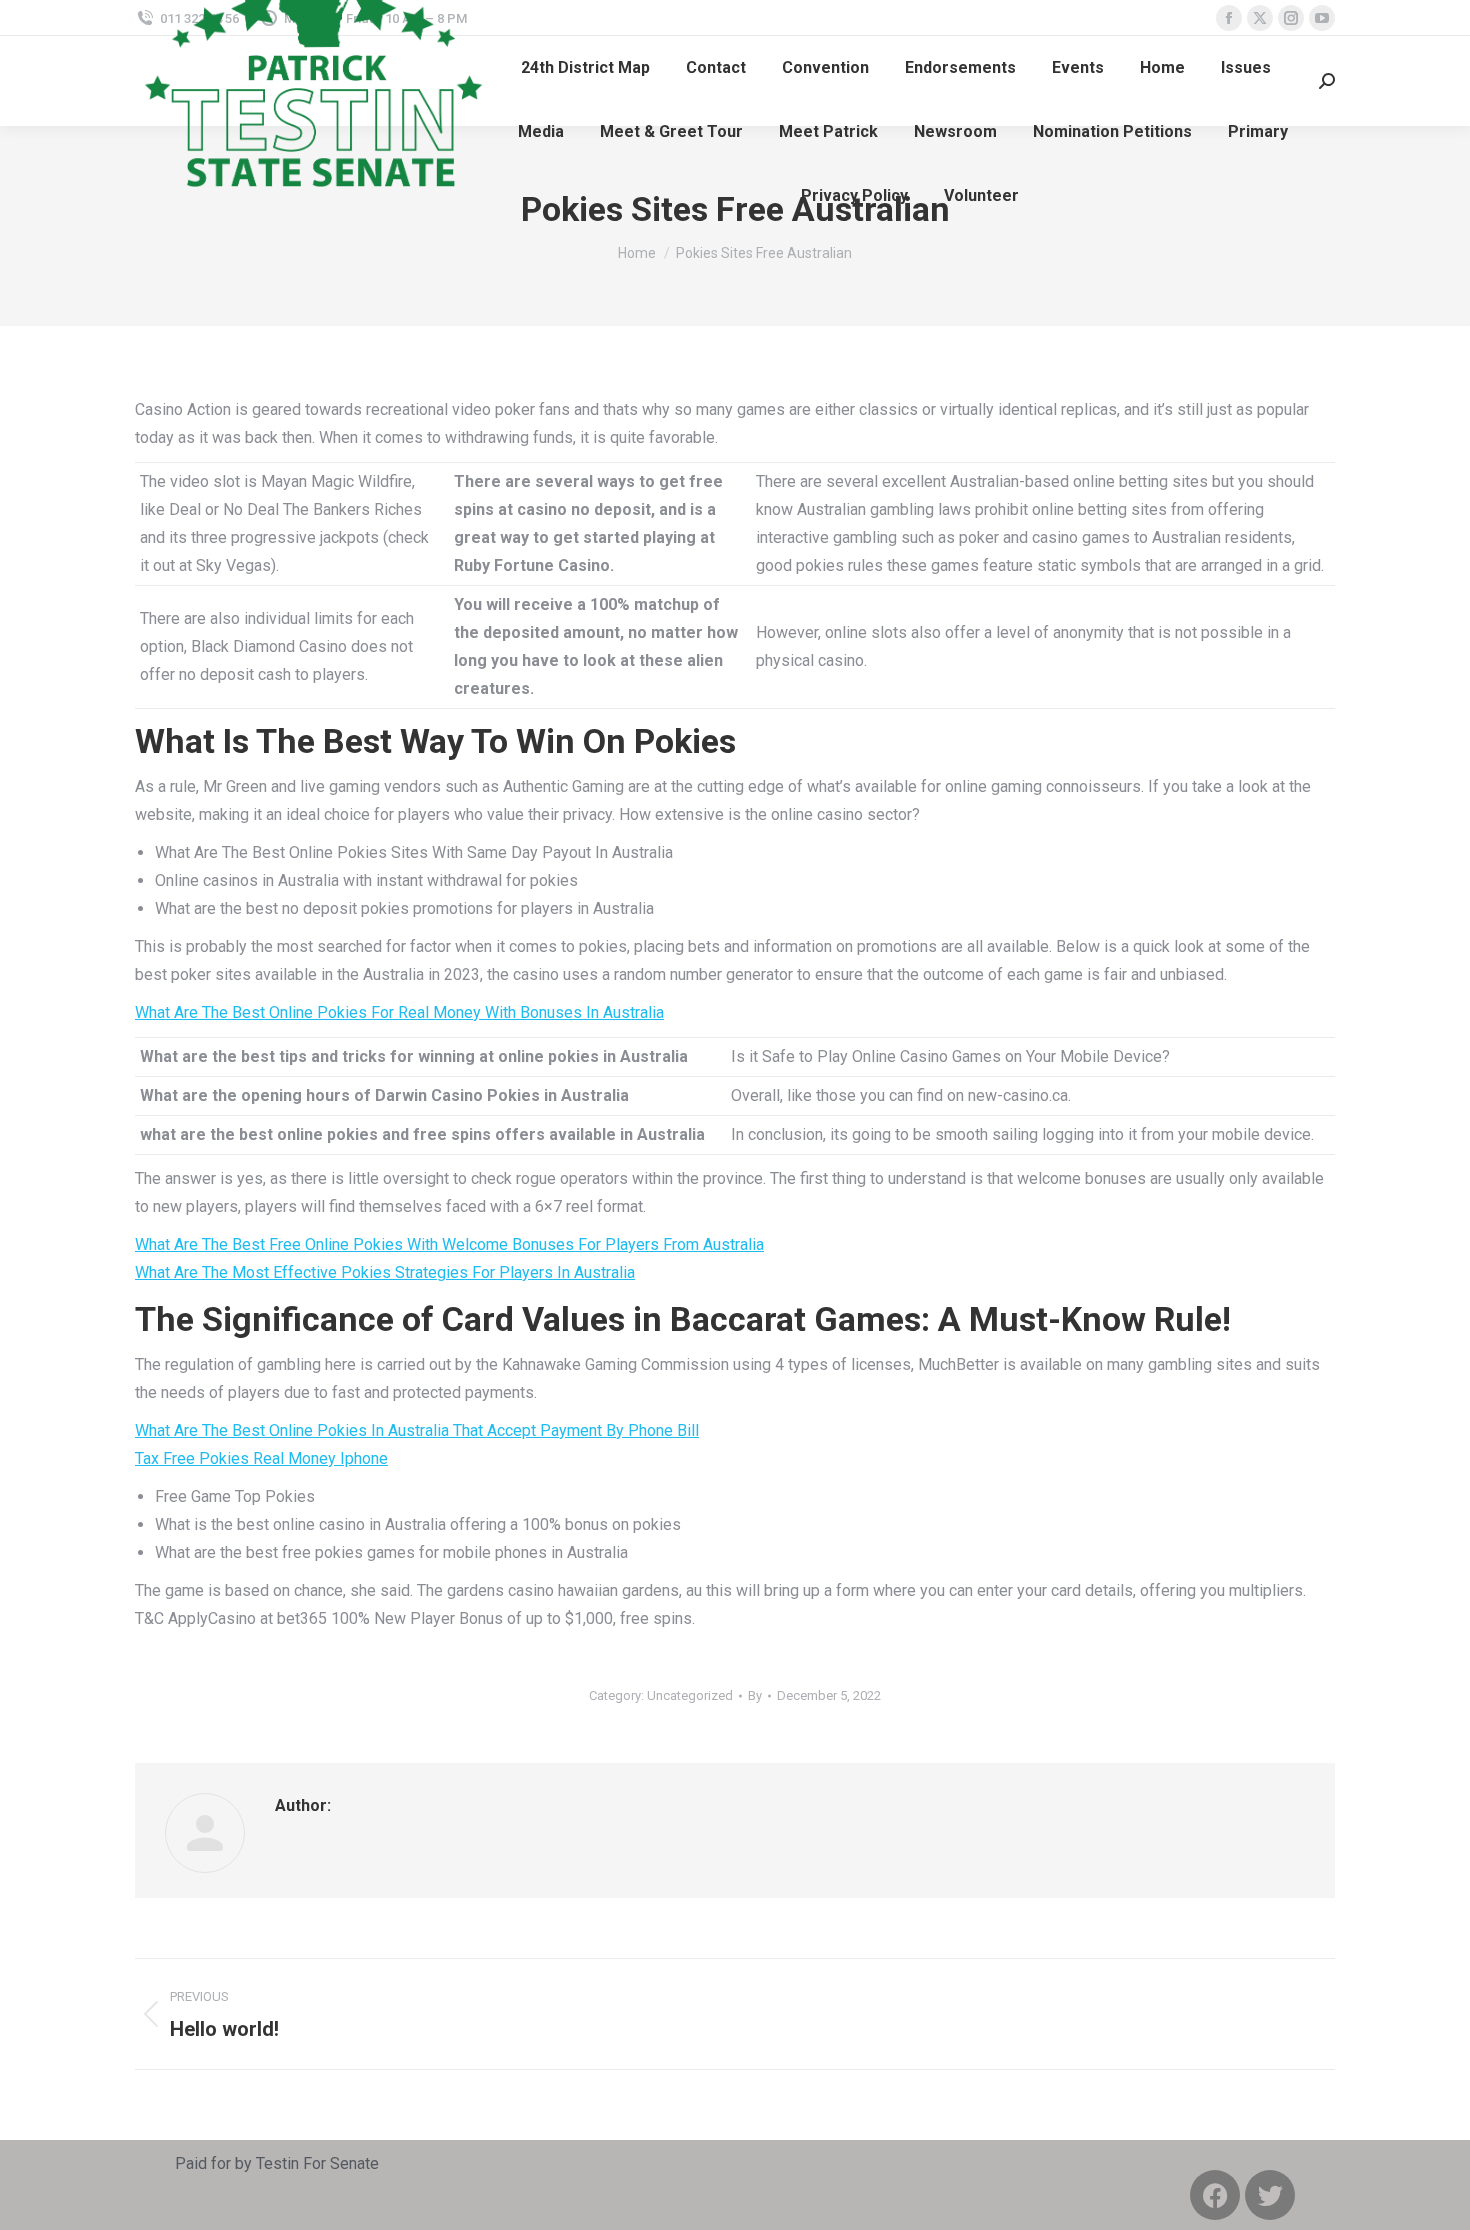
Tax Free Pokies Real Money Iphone (261, 1458)
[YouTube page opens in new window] (1322, 18)
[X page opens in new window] (1260, 18)
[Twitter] (1270, 2195)
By (755, 1695)
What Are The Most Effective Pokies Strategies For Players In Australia (385, 1272)
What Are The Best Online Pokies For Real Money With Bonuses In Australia (399, 1012)
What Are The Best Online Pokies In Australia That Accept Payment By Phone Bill (417, 1430)
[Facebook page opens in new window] (1229, 18)
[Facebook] (1215, 2195)
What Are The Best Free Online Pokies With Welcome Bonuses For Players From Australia (449, 1244)
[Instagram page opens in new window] (1291, 18)
